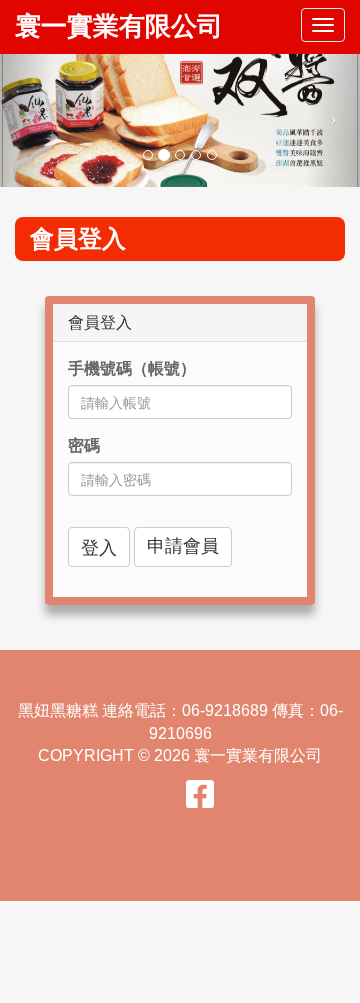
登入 (99, 546)
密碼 (84, 445)
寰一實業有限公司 (119, 26)
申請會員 (183, 546)
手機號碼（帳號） (132, 368)
